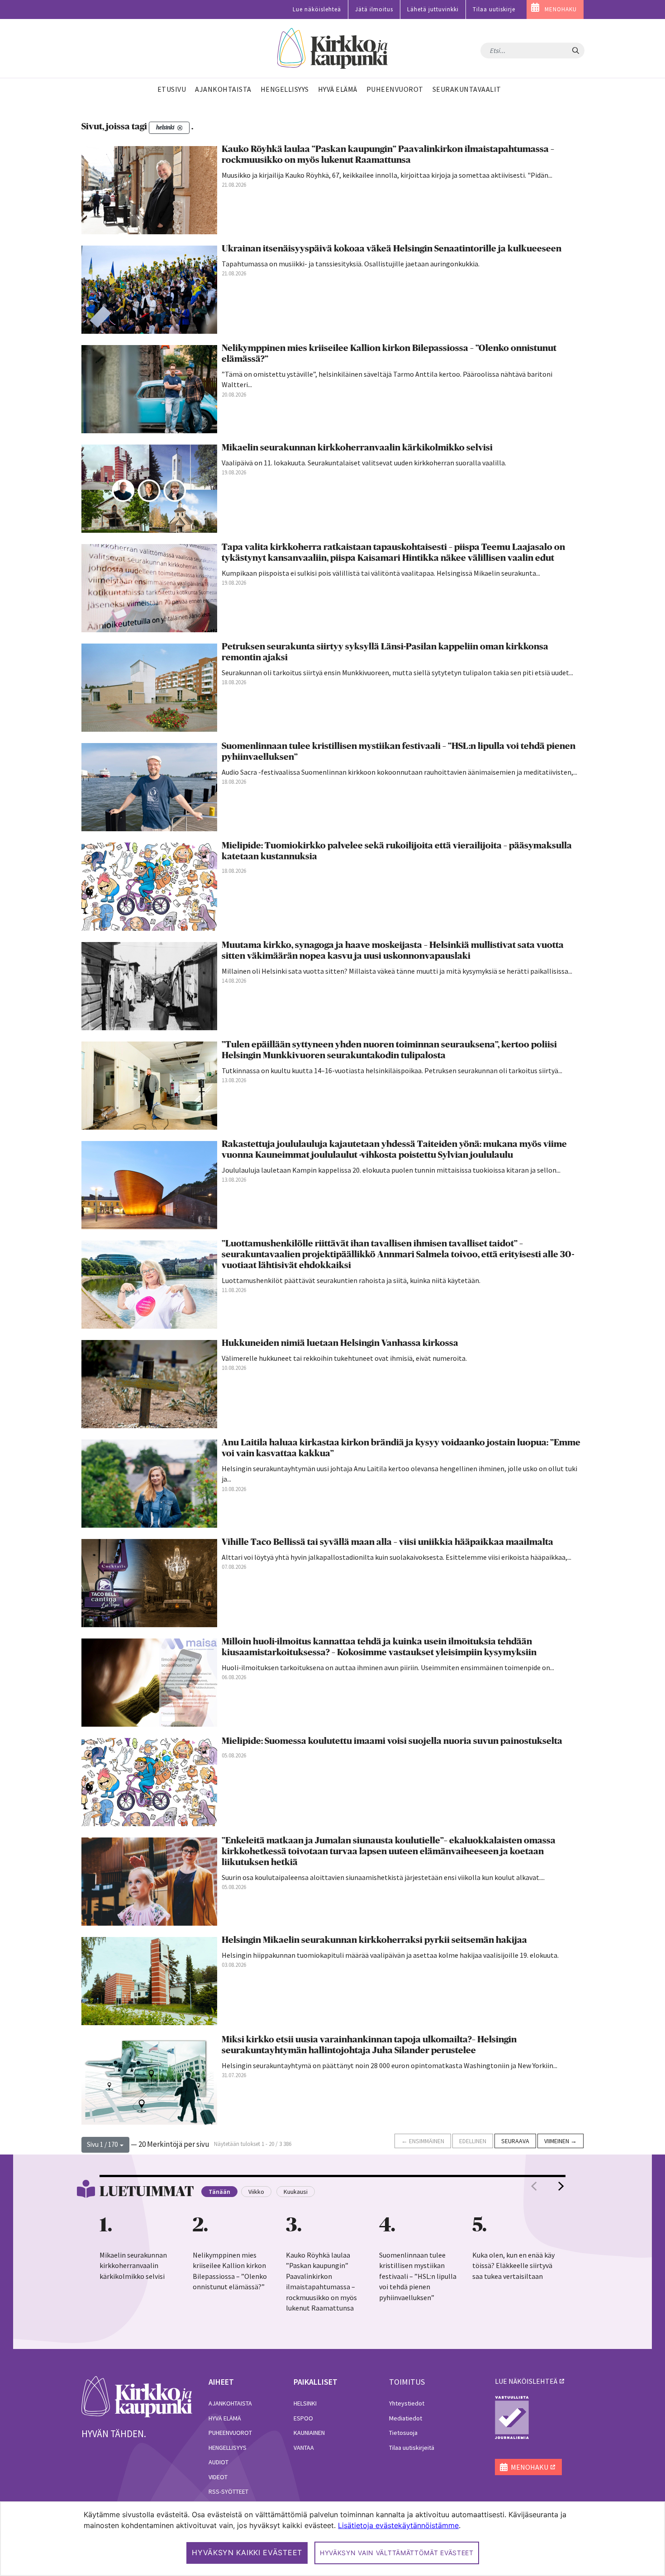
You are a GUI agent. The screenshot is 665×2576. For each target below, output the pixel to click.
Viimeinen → (560, 2141)
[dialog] (332, 2539)
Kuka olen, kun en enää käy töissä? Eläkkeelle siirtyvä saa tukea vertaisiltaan (513, 2266)
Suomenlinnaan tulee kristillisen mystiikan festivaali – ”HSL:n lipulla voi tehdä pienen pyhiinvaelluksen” (418, 2276)
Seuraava (515, 2141)
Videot (218, 2477)
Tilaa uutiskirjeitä (412, 2448)
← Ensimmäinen (423, 2141)
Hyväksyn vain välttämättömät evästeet (397, 2553)
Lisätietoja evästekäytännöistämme (398, 2525)
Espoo (303, 2418)
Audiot (218, 2462)
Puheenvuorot (230, 2433)
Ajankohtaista (230, 2403)
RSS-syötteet (228, 2491)
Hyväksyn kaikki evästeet (247, 2552)
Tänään (219, 2192)
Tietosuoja (403, 2433)
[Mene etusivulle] (137, 2396)
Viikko (256, 2192)
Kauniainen (309, 2433)
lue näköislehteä (526, 2381)
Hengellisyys (228, 2448)
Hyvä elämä (225, 2418)
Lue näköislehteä (317, 9)
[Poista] (180, 128)
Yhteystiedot (407, 2403)
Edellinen (473, 2141)
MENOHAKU (561, 9)
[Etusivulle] (333, 49)
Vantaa (304, 2448)
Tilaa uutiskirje (494, 9)
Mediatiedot (406, 2418)
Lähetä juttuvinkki (433, 9)
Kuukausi (296, 2192)
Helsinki (305, 2403)
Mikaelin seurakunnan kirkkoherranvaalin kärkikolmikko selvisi (133, 2266)
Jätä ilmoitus (374, 9)
